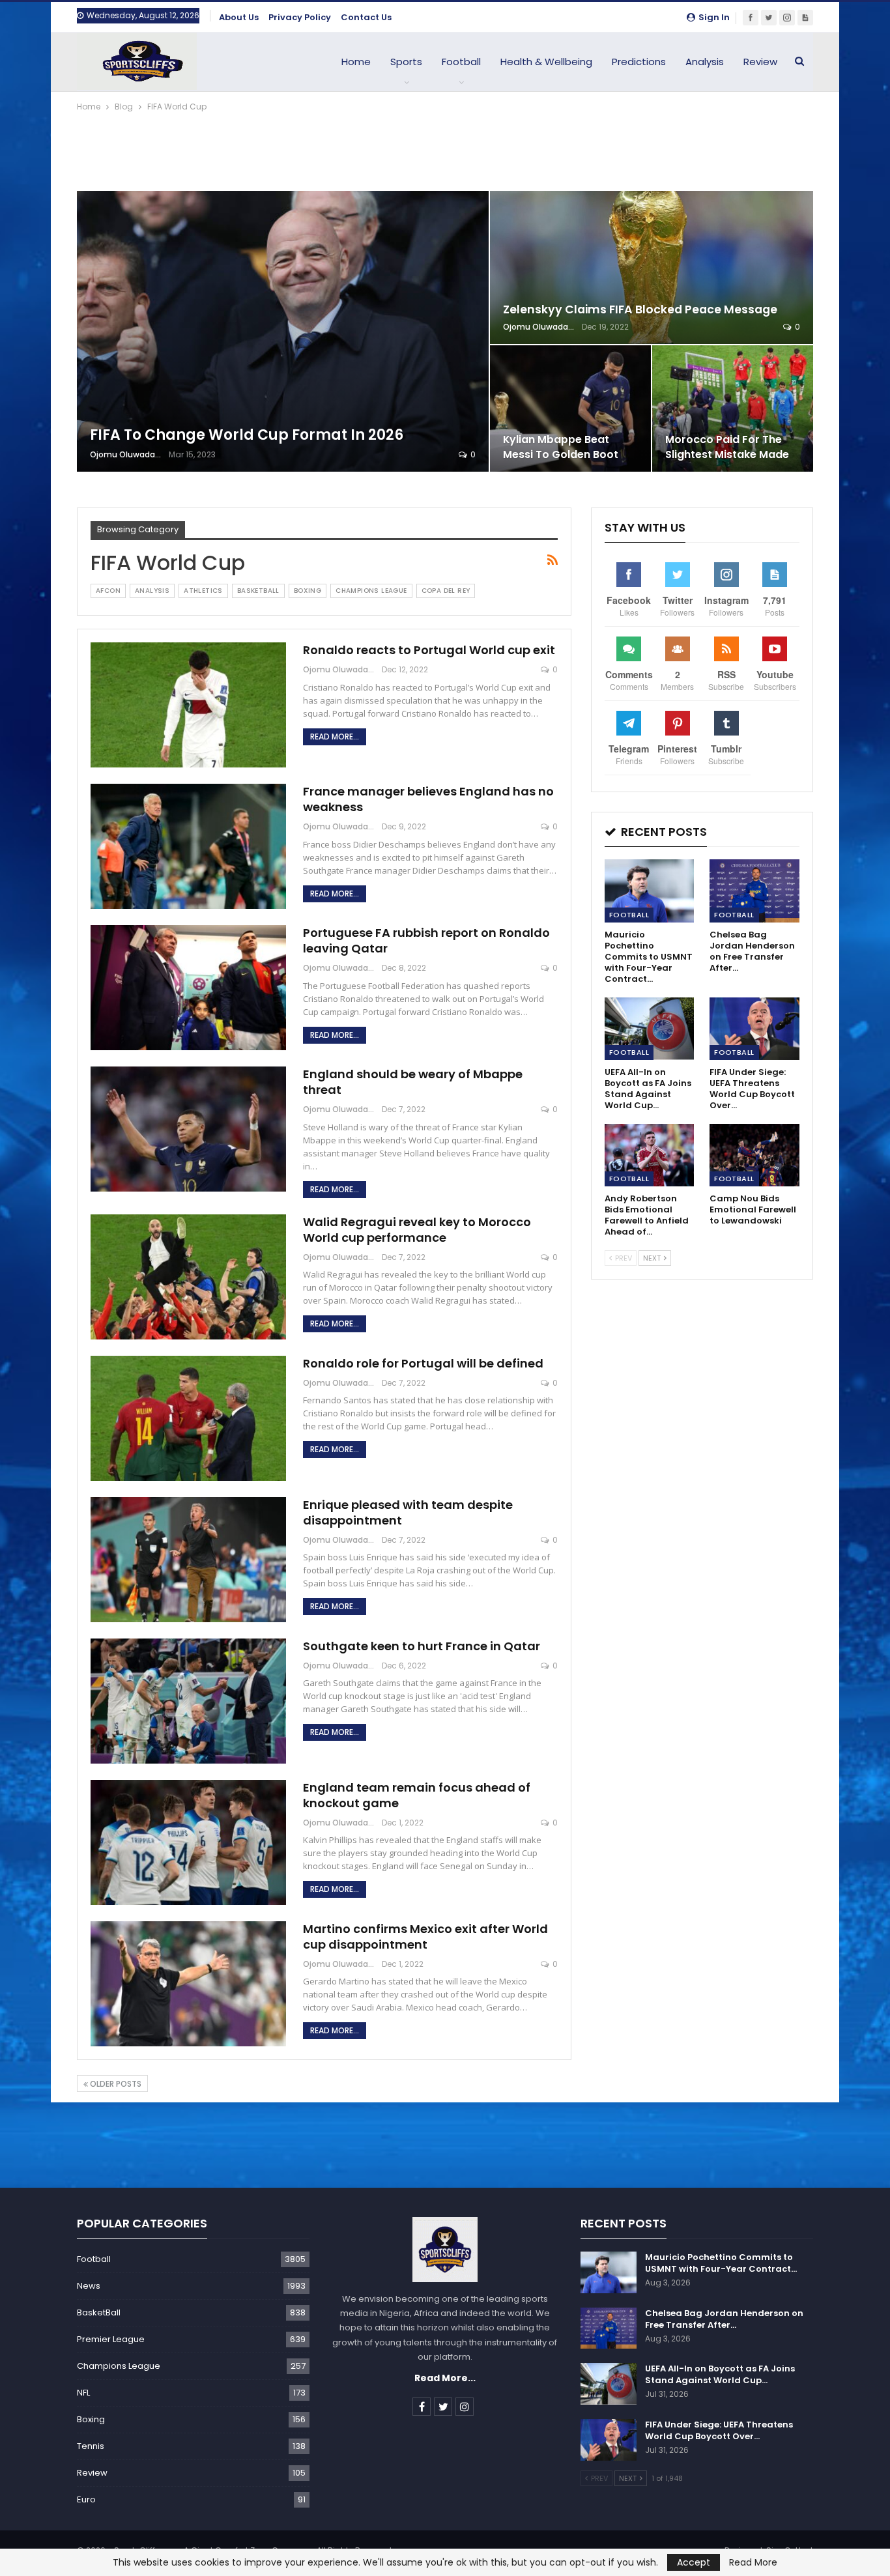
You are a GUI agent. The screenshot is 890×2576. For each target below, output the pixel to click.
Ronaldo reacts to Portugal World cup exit (429, 650)
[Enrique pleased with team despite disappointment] (188, 1560)
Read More (753, 2562)
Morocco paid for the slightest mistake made (727, 447)
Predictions (639, 62)
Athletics (203, 591)
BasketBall (258, 591)
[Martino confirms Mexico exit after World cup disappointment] (188, 1984)
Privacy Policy (300, 17)
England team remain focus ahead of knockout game (417, 1795)
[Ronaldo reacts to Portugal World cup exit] (188, 705)
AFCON (108, 591)
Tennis (91, 2446)
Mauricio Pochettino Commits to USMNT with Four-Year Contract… (721, 2263)
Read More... (335, 737)
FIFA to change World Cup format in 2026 (247, 435)
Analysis (705, 62)
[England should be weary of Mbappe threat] (188, 1129)
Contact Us (366, 17)
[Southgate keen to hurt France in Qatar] (188, 1701)
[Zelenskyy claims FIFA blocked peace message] (652, 267)
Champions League (371, 591)
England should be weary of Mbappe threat (413, 1082)
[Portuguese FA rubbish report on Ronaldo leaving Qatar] (188, 988)
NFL (83, 2393)
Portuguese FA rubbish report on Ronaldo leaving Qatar (426, 940)
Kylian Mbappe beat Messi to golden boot (561, 447)
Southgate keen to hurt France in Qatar (422, 1646)
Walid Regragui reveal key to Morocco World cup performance (417, 1230)
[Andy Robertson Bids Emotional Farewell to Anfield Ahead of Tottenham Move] (650, 1155)
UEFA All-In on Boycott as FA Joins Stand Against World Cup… (720, 2374)
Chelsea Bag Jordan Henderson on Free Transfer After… (724, 2319)
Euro (86, 2499)
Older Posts (115, 2084)
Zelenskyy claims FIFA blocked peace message (640, 309)
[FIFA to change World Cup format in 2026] (283, 331)
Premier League (111, 2339)
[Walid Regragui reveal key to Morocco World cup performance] (188, 1277)
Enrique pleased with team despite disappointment (408, 1512)
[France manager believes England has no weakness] (188, 846)
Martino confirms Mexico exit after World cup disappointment (425, 1937)
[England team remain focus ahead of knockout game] (188, 1842)
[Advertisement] (445, 150)
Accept (694, 2562)
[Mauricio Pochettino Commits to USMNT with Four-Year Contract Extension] (650, 891)
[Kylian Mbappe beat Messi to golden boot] (570, 408)
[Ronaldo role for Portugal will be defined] (188, 1418)
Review (760, 62)
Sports (406, 62)
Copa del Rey (446, 591)
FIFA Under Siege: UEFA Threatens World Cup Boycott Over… (719, 2430)
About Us (239, 17)
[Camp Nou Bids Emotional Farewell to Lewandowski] (754, 1155)
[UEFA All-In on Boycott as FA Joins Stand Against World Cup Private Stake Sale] (650, 1029)
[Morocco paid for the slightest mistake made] (733, 408)
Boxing (308, 591)
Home (356, 62)
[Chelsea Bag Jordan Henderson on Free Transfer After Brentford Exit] (754, 891)
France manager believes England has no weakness (428, 799)
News (89, 2286)
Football (461, 62)
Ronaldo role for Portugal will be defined (423, 1363)
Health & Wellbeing (546, 62)
